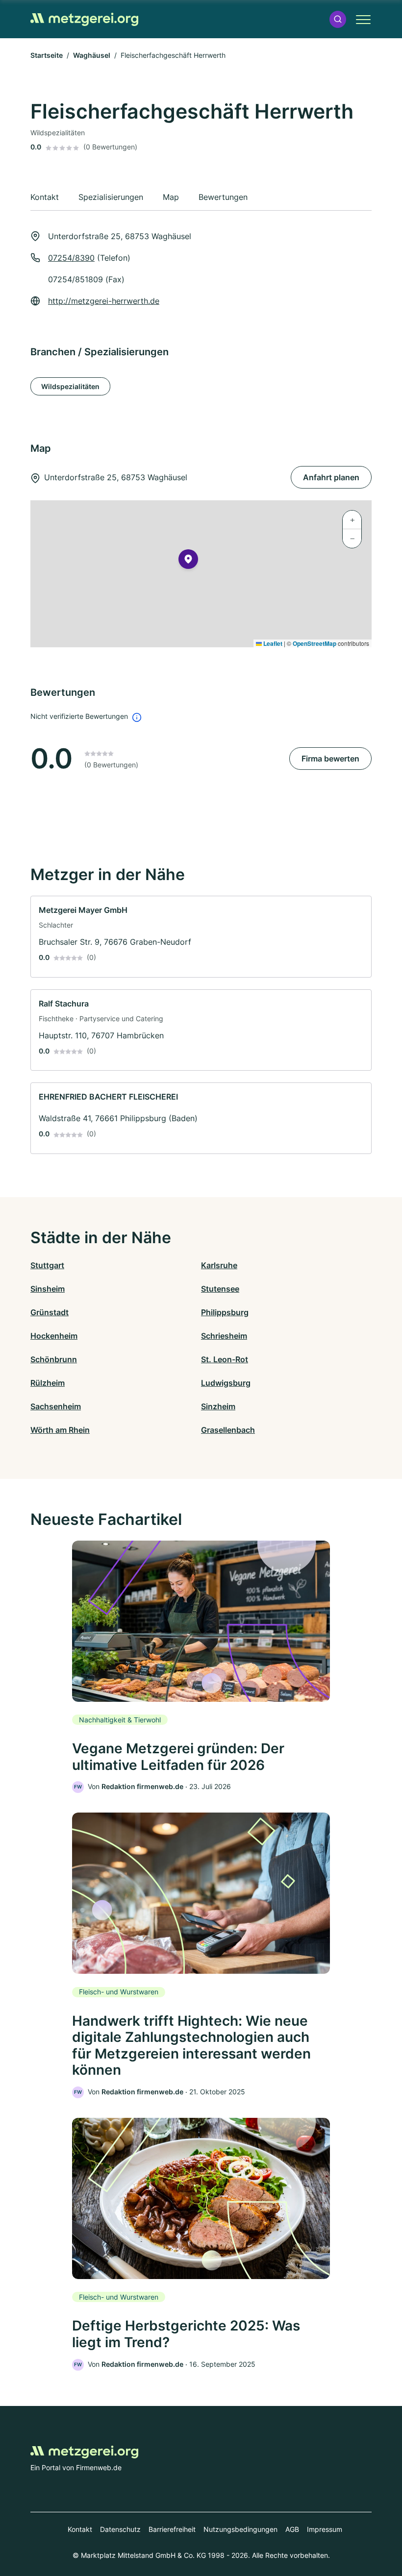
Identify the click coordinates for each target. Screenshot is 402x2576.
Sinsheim (48, 1289)
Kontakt (80, 2529)
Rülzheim (48, 1383)
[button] (338, 19)
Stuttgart (47, 1265)
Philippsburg (225, 1312)
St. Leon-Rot (225, 1359)
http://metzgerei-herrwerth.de (104, 301)
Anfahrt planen (331, 477)
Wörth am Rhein (60, 1430)
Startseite (47, 55)
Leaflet (272, 643)
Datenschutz (120, 2529)
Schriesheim (224, 1336)
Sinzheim (218, 1406)
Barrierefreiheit (172, 2529)
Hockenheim (54, 1336)
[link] (201, 937)
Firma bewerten (330, 759)
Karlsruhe (219, 1265)
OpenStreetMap (314, 643)
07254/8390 (71, 258)
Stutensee (220, 1289)
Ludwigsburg (226, 1383)
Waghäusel (92, 55)
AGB (292, 2529)
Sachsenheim (56, 1406)
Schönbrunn (54, 1359)
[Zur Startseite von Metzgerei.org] (84, 19)
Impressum (325, 2529)
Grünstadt (50, 1312)
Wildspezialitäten (70, 386)
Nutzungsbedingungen (240, 2529)
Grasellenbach (228, 1430)
